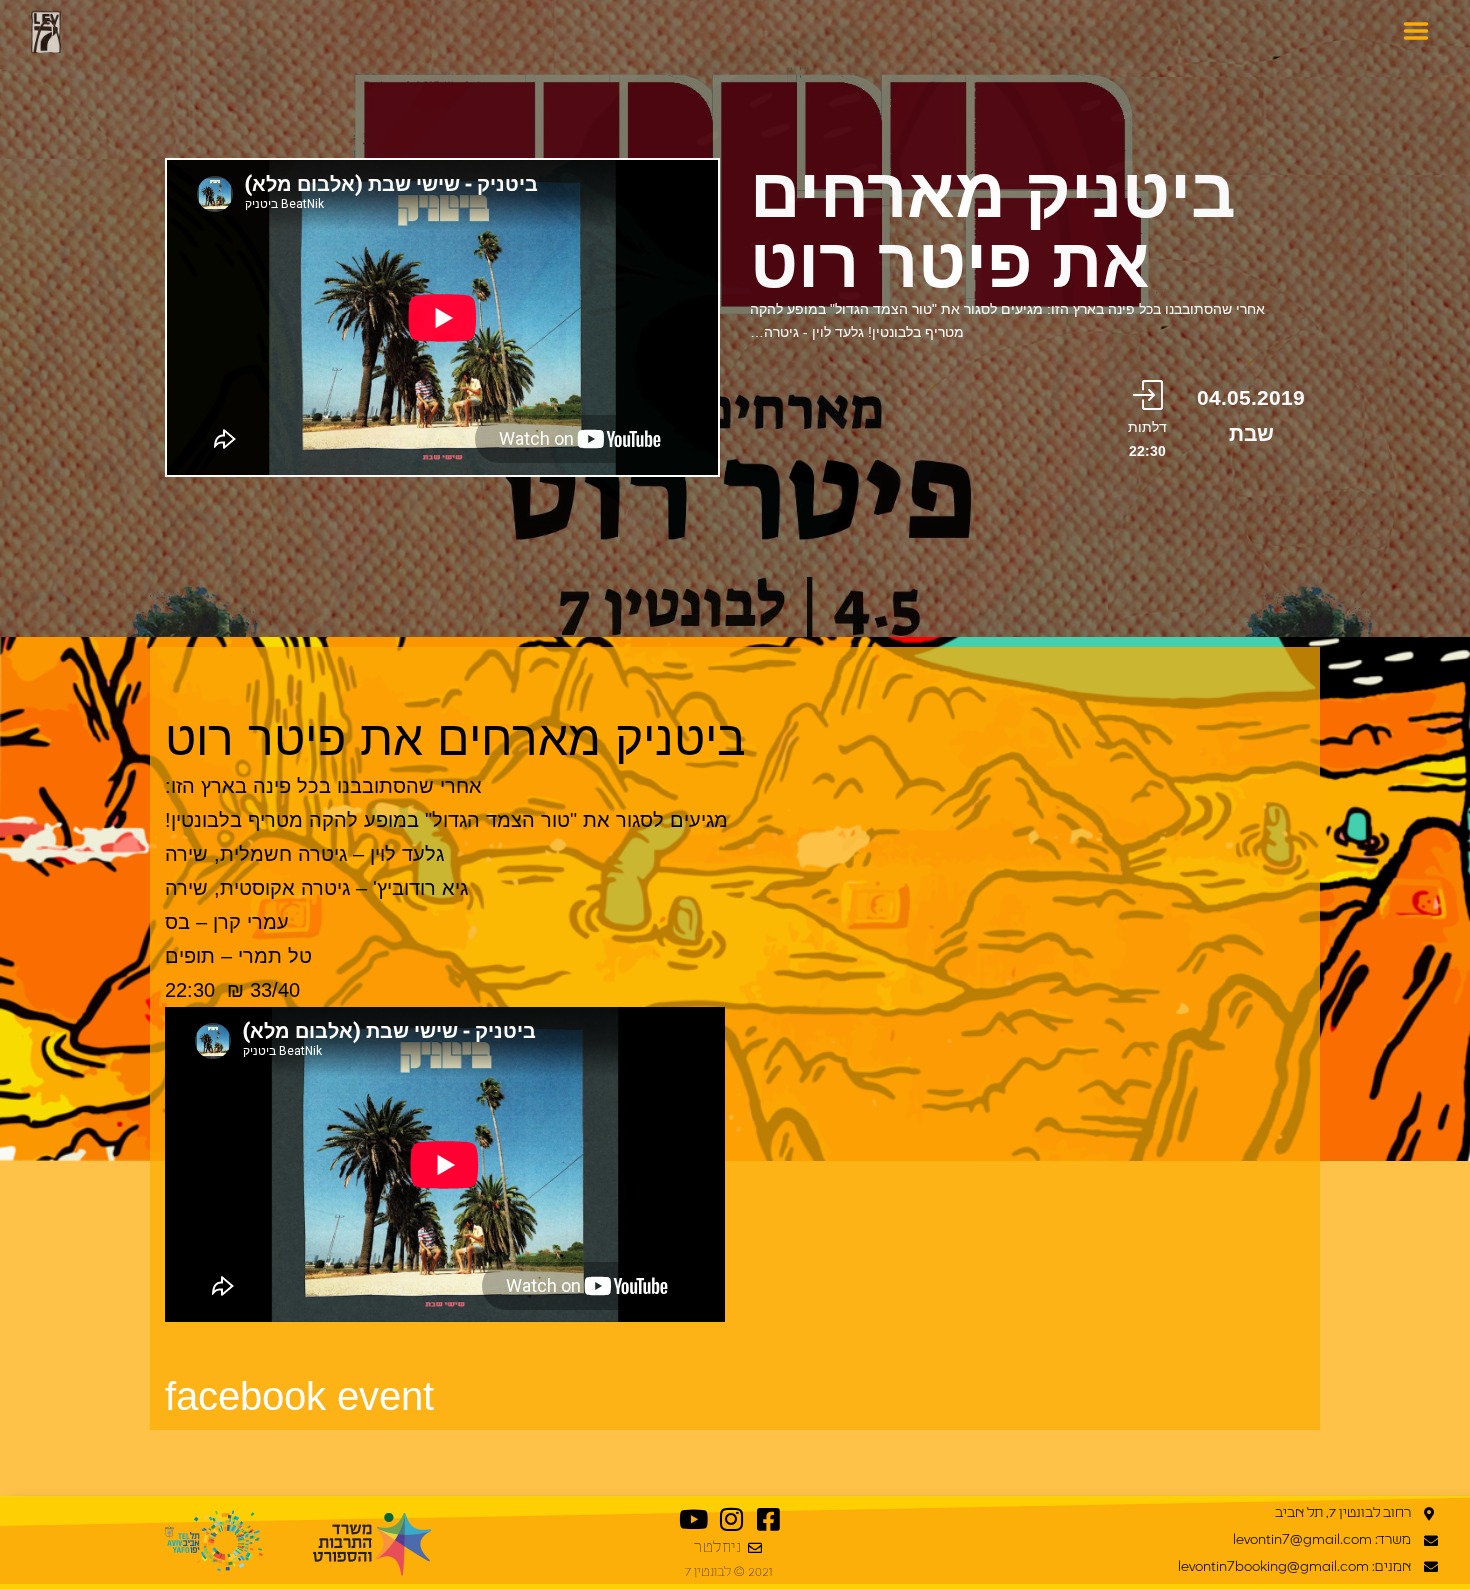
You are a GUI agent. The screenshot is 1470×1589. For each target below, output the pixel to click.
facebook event (299, 1396)
